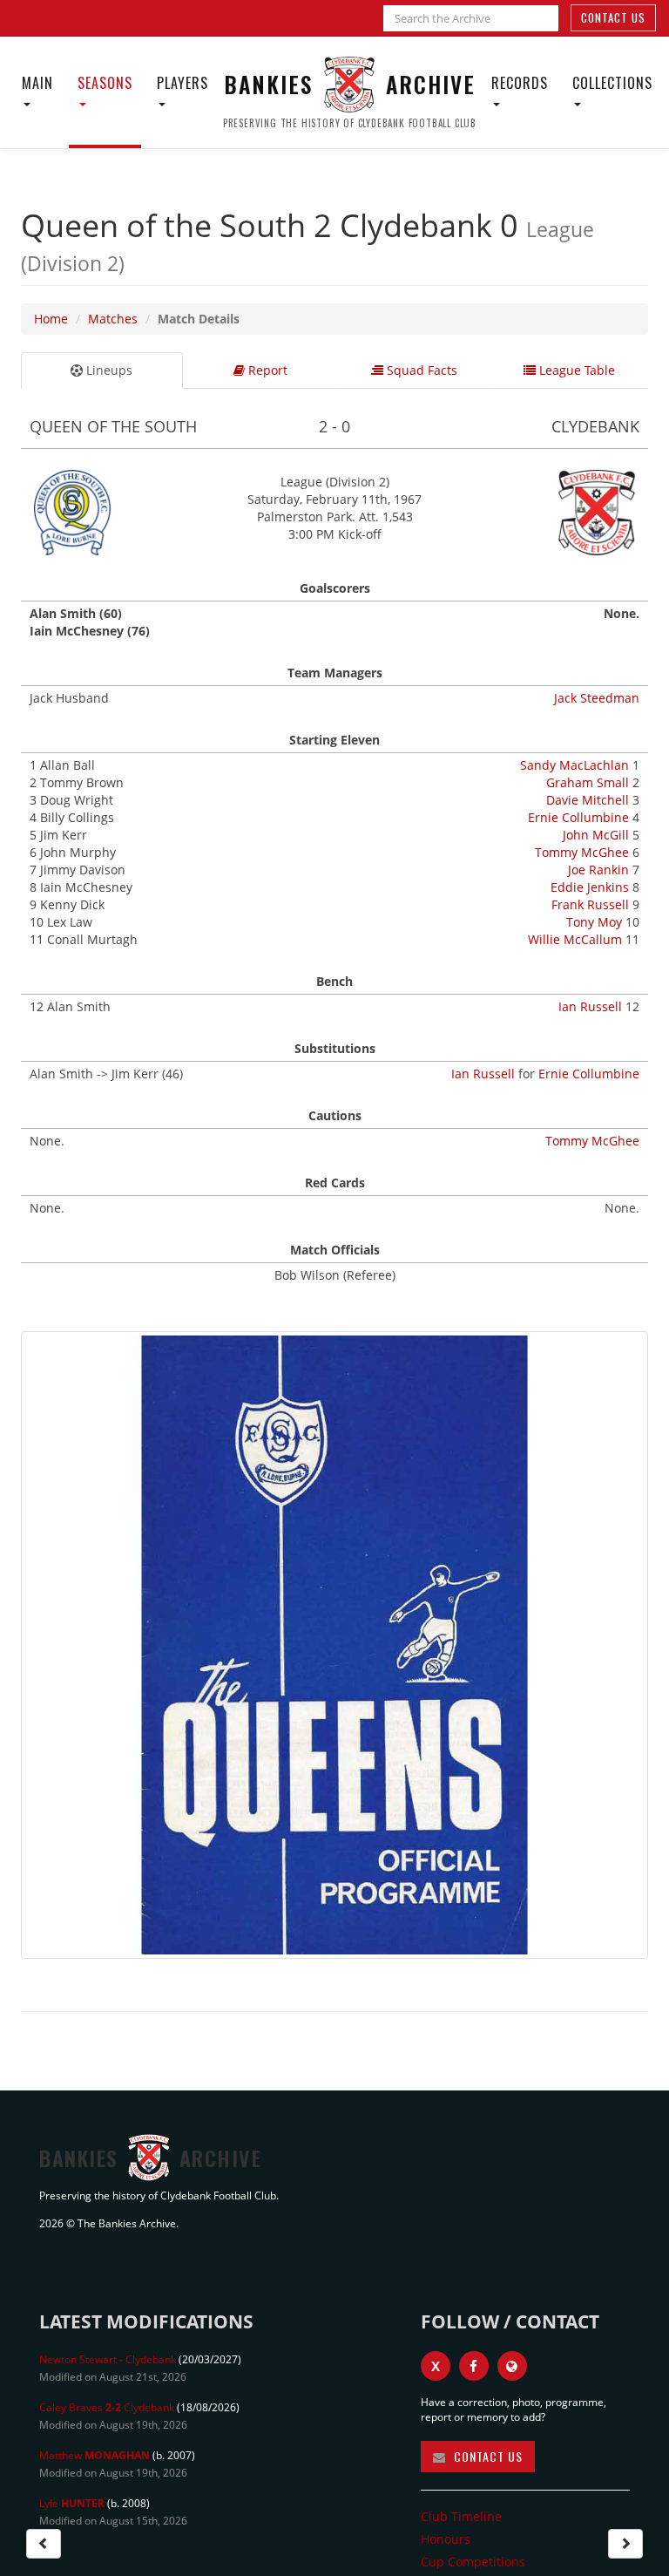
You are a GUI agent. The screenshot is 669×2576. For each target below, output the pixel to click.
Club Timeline (461, 2516)
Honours (446, 2539)
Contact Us (613, 17)
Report (266, 370)
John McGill (596, 835)
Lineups (108, 370)
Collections (612, 83)
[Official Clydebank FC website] (512, 2366)
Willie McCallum (575, 939)
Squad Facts (420, 370)
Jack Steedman (597, 698)
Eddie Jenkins (590, 887)
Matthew (95, 2455)
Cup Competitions (473, 2562)
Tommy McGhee (582, 852)
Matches (113, 319)
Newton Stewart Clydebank (108, 2359)
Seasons (105, 83)
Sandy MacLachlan (574, 765)
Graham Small (588, 782)
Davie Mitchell (588, 800)
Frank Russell (590, 904)
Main (37, 83)
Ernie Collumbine (578, 817)
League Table (575, 370)
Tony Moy (594, 922)
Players (182, 83)
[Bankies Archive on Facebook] (474, 2366)
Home (51, 319)
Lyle (72, 2503)
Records (520, 83)
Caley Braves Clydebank (107, 2407)
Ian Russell (590, 1006)
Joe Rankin (598, 870)
